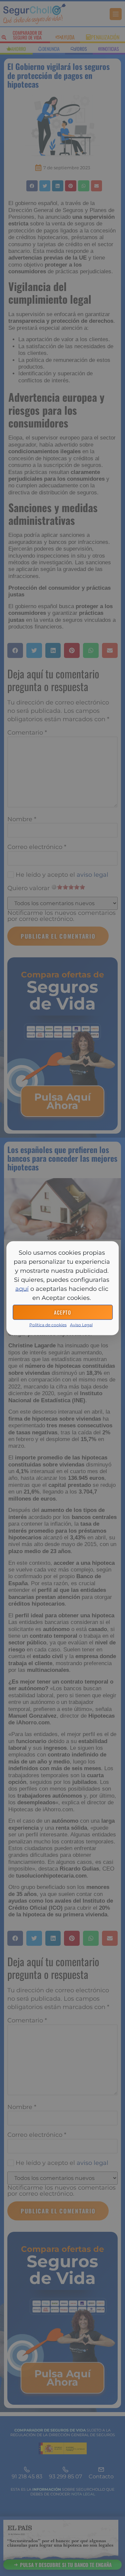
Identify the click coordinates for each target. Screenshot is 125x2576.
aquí (22, 1289)
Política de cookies (48, 1324)
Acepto (62, 1312)
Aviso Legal (81, 1324)
